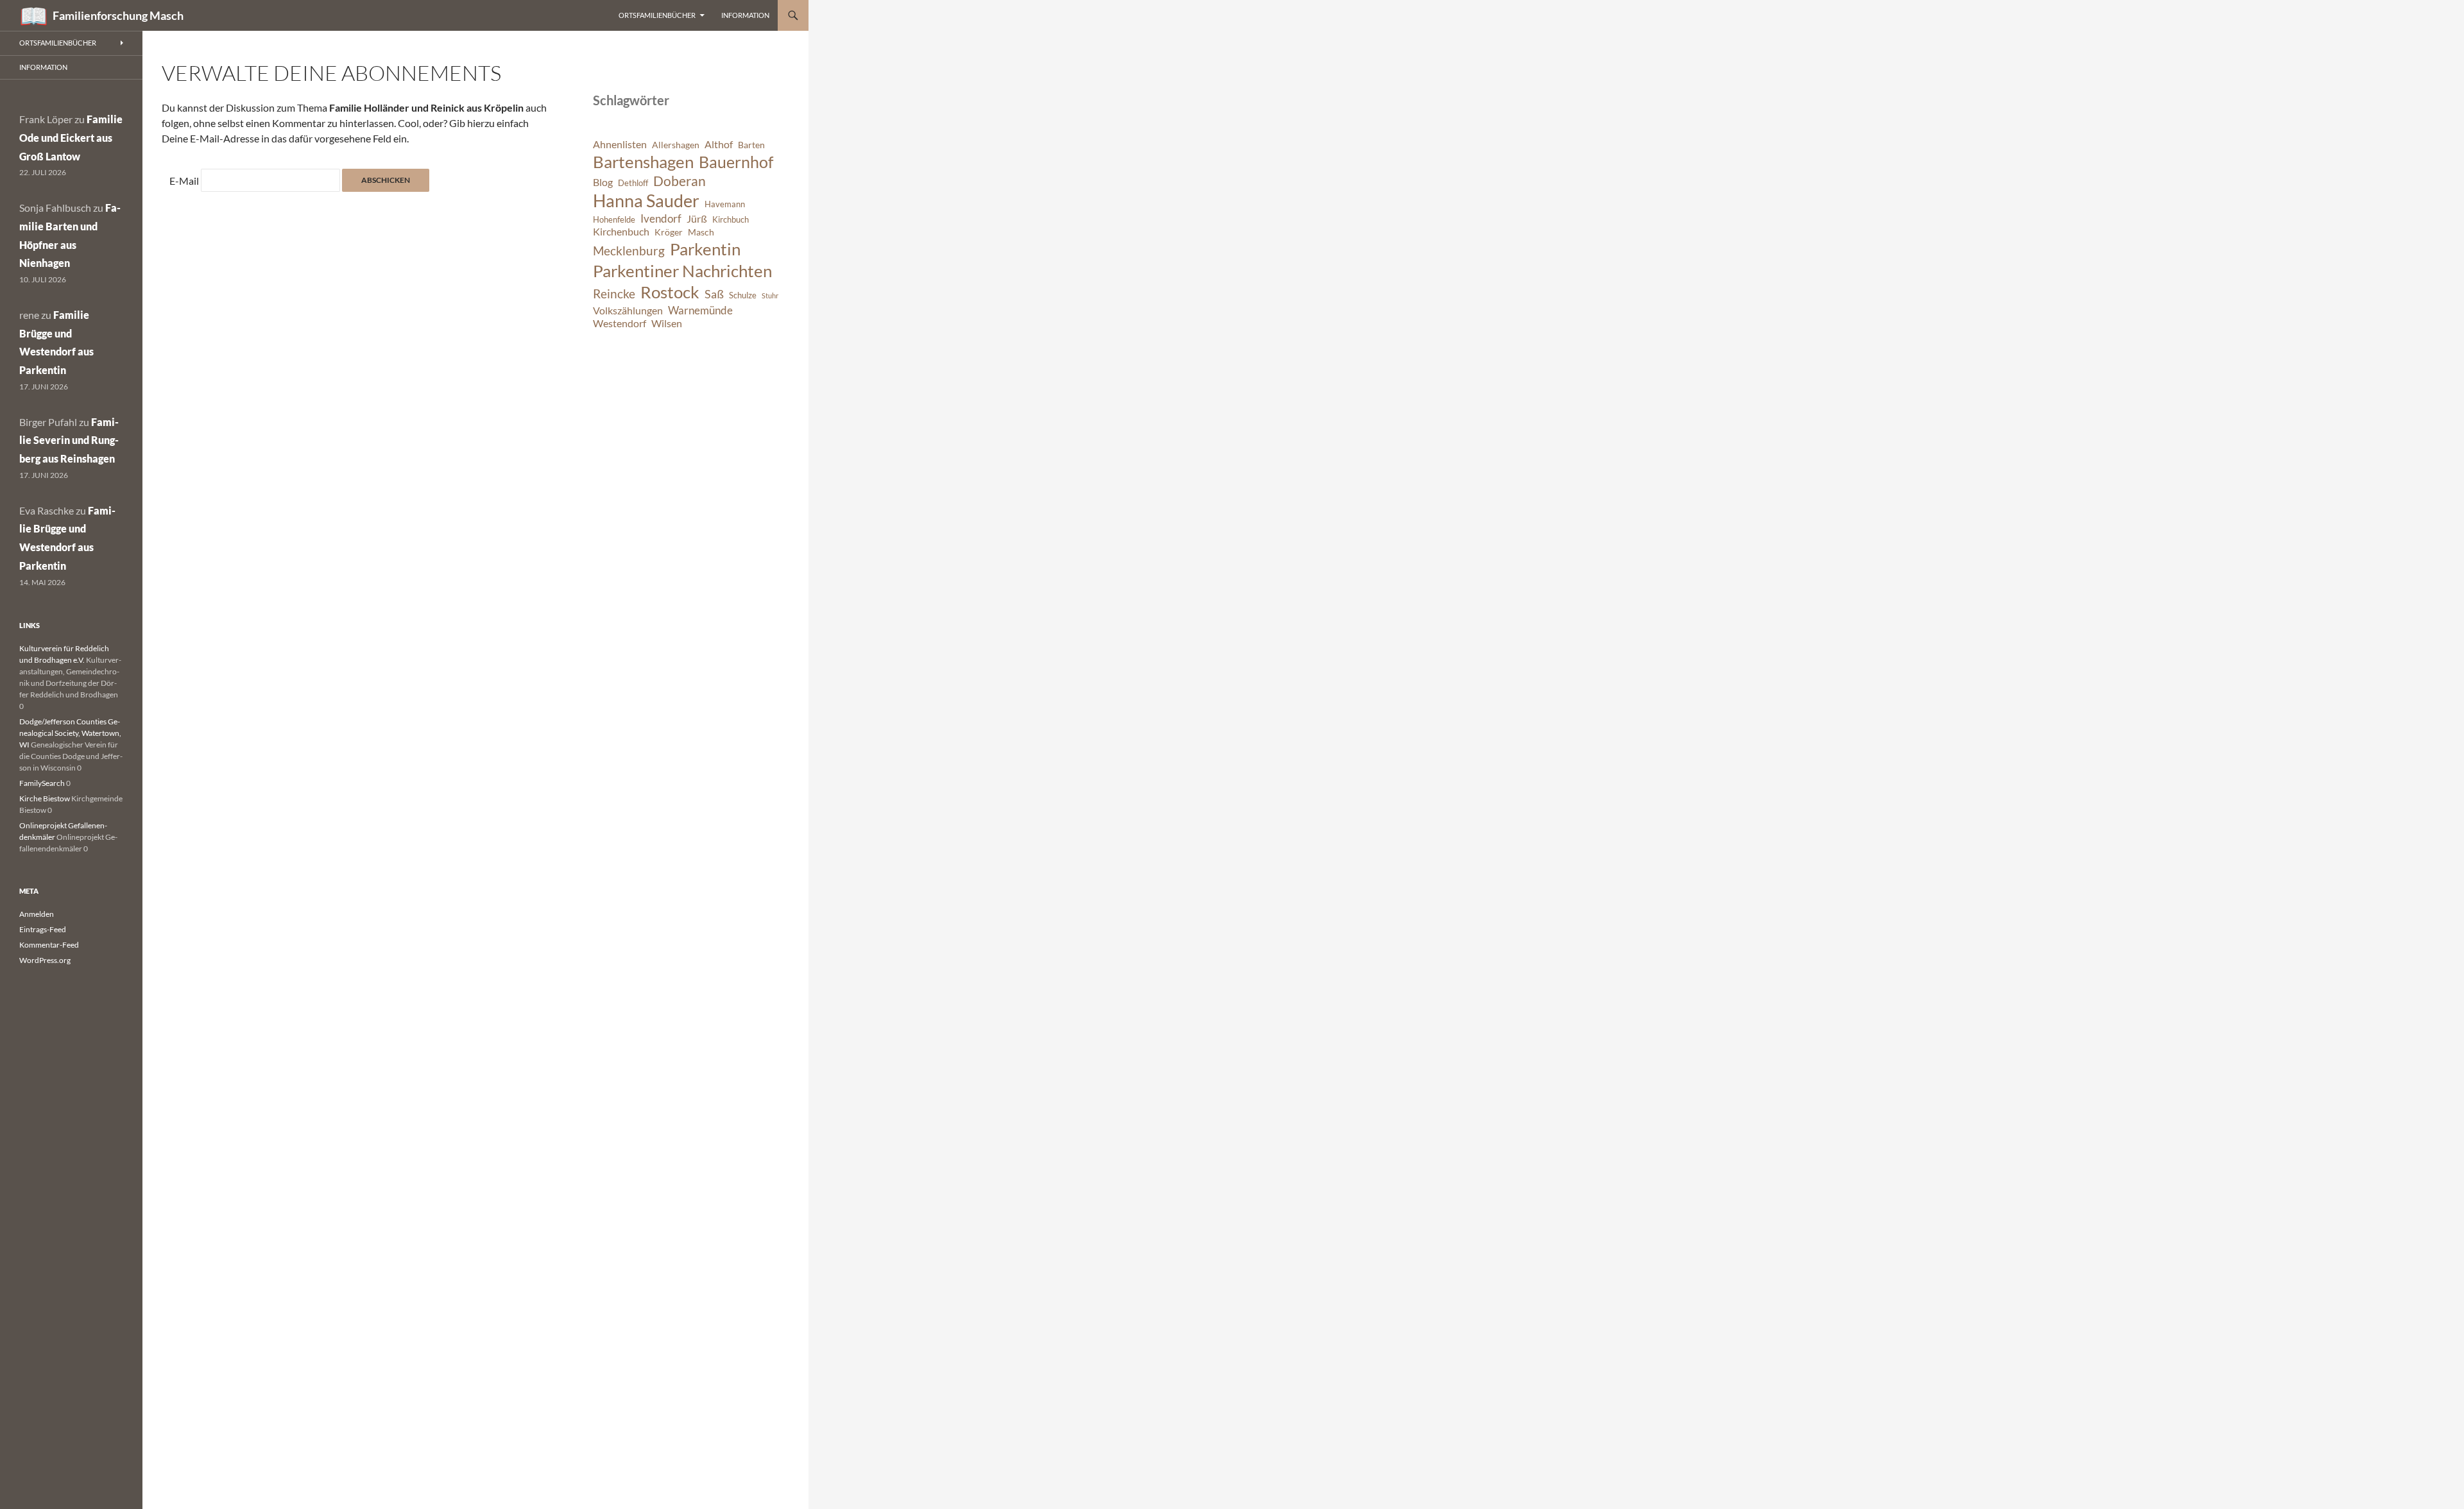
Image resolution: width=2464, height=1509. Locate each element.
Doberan (680, 181)
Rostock (670, 292)
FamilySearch (42, 783)
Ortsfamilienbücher (657, 15)
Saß (714, 294)
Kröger (669, 232)
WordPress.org (45, 960)
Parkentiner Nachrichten (682, 271)
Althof (719, 144)
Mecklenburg (629, 251)
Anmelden (37, 914)
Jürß (697, 219)
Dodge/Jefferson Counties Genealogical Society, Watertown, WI (70, 733)
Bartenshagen (643, 162)
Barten (751, 145)
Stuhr (770, 295)
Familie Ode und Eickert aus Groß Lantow (71, 138)
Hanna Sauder (646, 201)
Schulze (743, 295)
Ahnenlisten (620, 144)
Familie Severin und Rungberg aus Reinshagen (69, 440)
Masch (701, 232)
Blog (603, 182)
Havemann (725, 204)
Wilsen (667, 323)
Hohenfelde (614, 220)
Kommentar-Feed (49, 945)
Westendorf (620, 323)
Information (745, 15)
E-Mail (184, 181)
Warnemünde (700, 310)
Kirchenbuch (621, 232)
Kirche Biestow (45, 798)
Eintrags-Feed (43, 929)
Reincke (614, 294)
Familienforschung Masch (118, 15)
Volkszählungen (628, 311)
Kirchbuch (731, 220)
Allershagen (676, 145)
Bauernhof (736, 162)
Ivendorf (661, 218)
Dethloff (633, 183)
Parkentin (705, 249)
